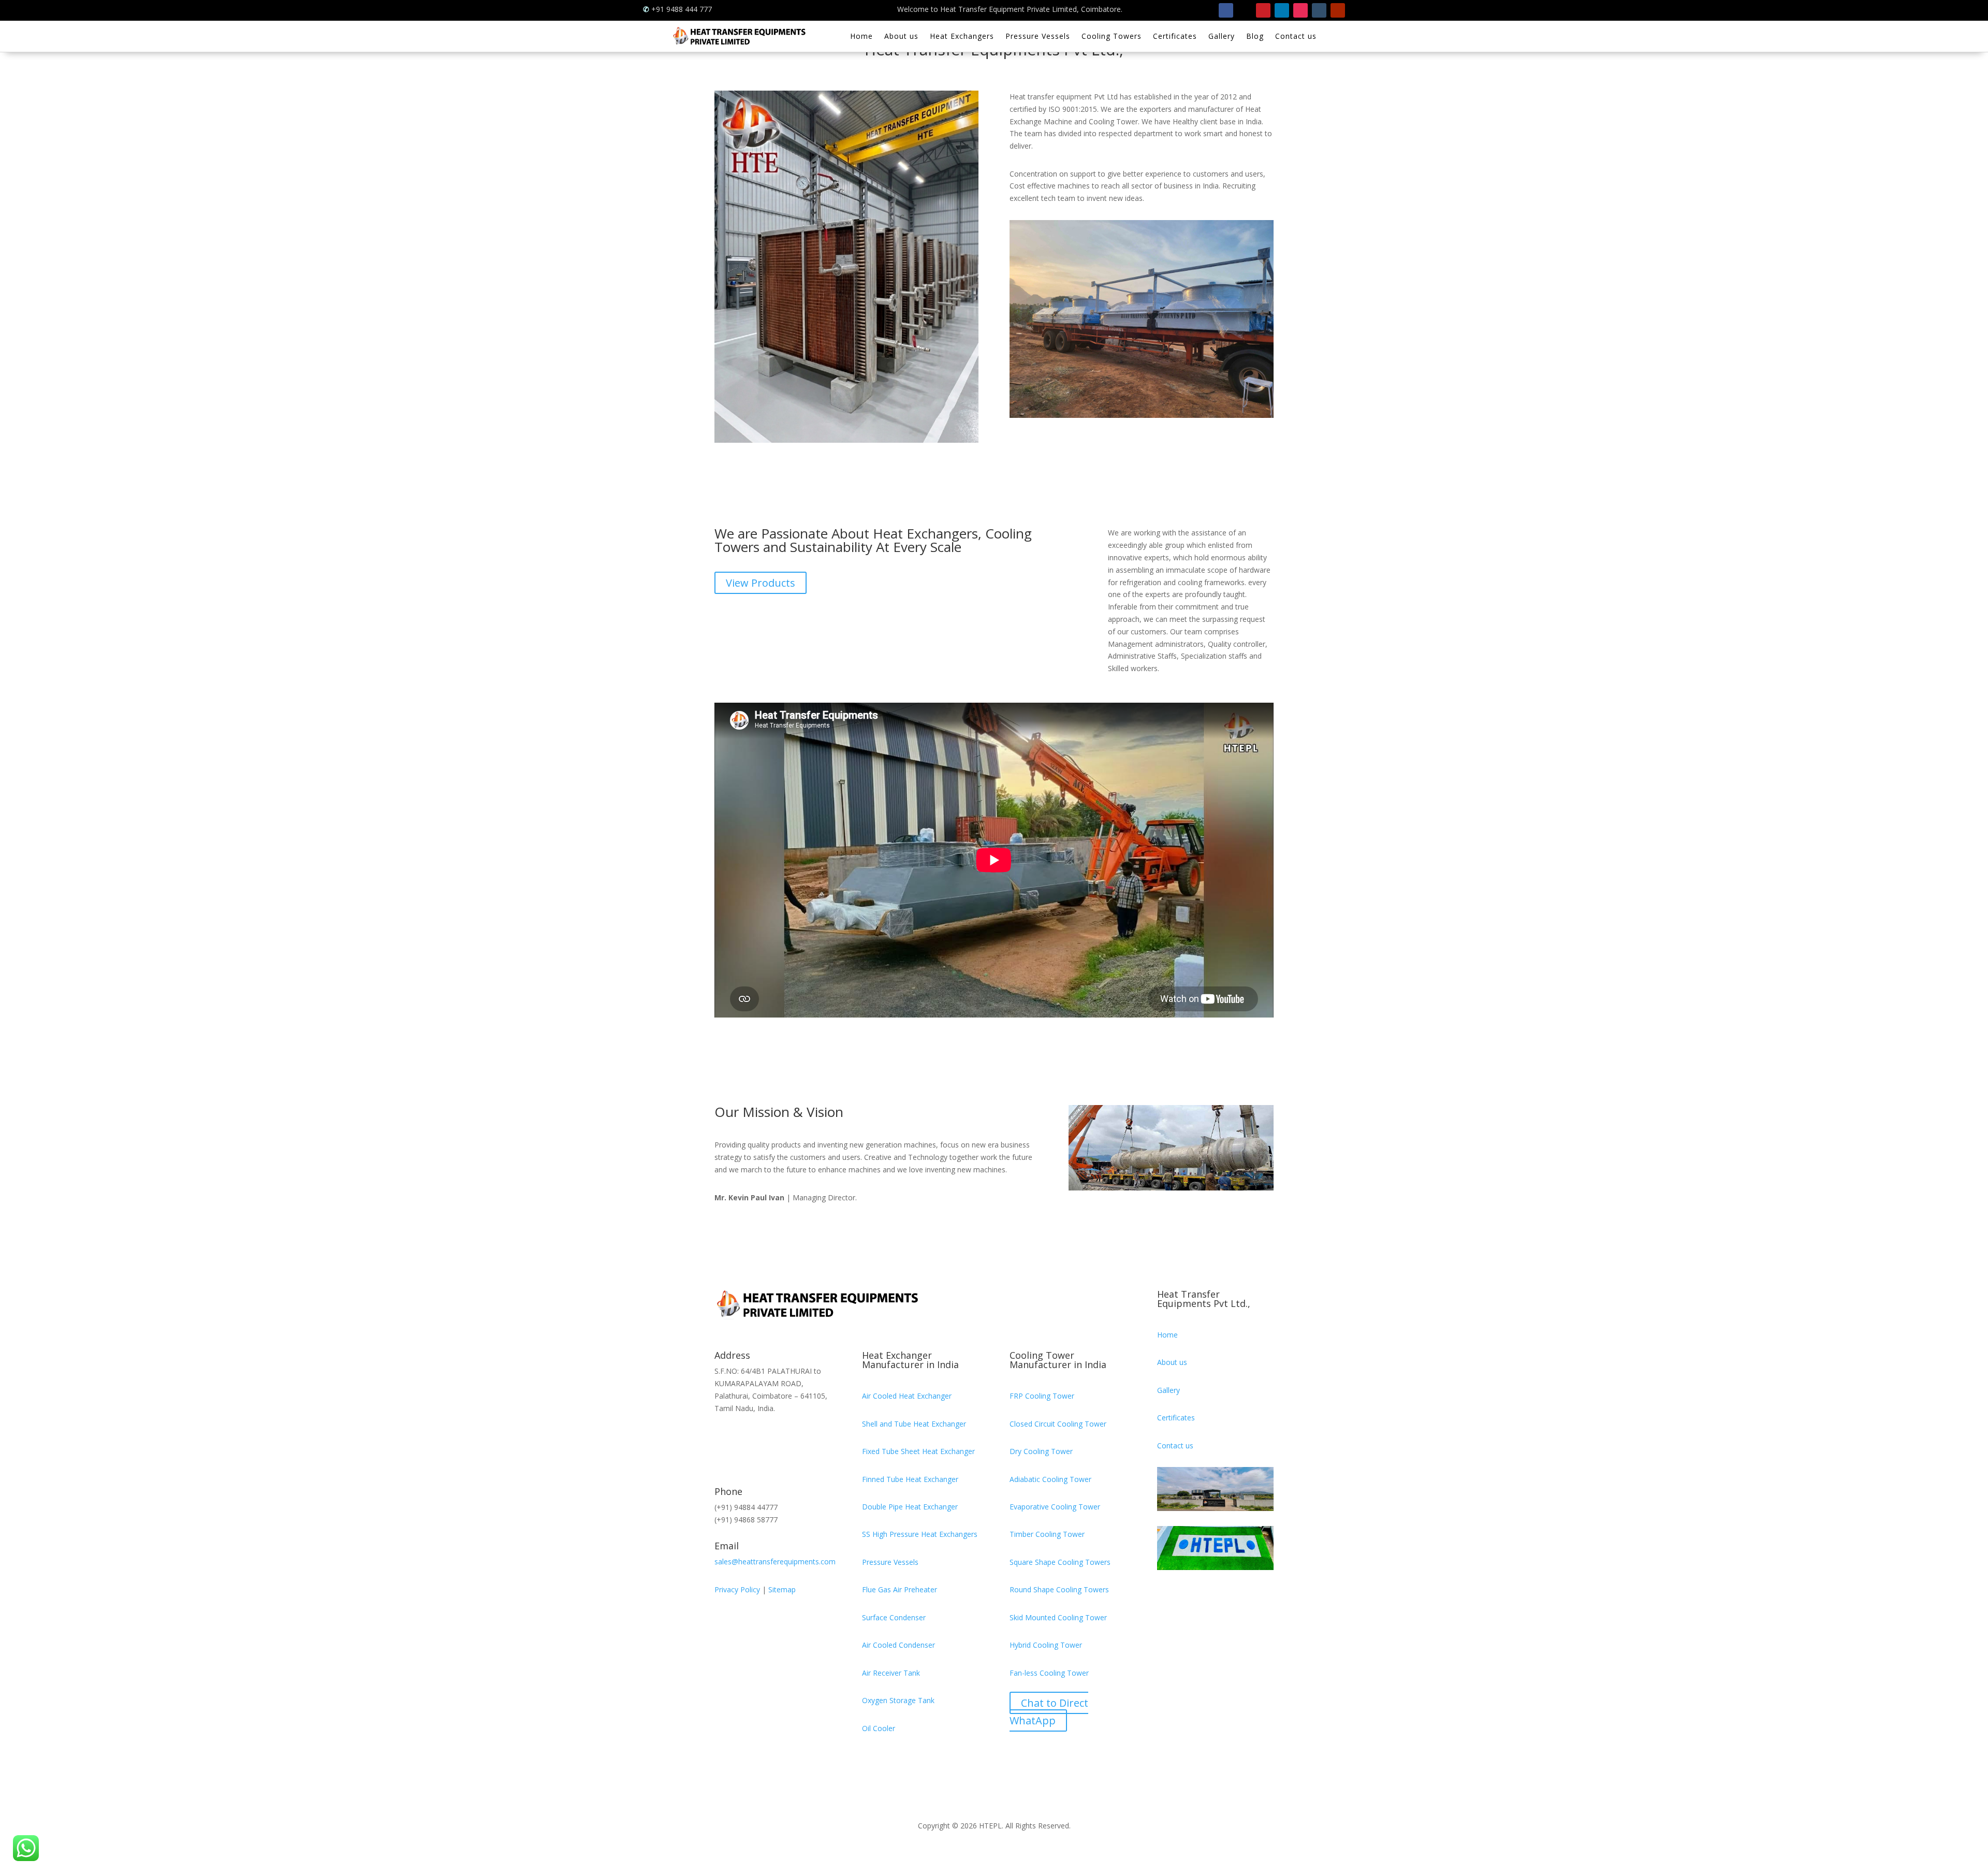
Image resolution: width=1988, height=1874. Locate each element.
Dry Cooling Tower (1041, 1451)
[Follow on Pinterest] (1263, 10)
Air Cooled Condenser (898, 1645)
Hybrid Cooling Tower (1046, 1645)
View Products (761, 583)
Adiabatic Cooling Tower (1050, 1479)
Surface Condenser (894, 1617)
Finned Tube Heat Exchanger (910, 1479)
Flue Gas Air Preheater (900, 1589)
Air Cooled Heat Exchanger (907, 1396)
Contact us (1296, 37)
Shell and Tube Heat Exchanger (914, 1424)
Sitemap (782, 1589)
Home (861, 37)
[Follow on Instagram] (1300, 10)
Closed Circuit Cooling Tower (1058, 1424)
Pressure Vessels (1038, 37)
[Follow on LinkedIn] (1282, 10)
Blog (1255, 37)
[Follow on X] (1245, 10)
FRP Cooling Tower (1042, 1396)
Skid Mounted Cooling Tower (1058, 1617)
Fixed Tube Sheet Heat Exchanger (918, 1451)
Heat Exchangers (962, 37)
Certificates (1175, 37)
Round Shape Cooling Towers (1059, 1589)
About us (901, 37)
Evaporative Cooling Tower (1055, 1507)
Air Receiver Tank (891, 1673)
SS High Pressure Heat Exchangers (920, 1534)
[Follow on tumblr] (1319, 10)
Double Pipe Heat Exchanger (910, 1507)
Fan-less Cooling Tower (1049, 1673)
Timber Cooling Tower (1047, 1534)
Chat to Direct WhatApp (1049, 1712)
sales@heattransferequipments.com (775, 1561)
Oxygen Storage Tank (898, 1700)
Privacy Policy (737, 1589)
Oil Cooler (879, 1728)
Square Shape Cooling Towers (1060, 1562)
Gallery (1222, 37)
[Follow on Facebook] (1226, 10)
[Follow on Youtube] (1338, 10)
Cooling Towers (1112, 37)
